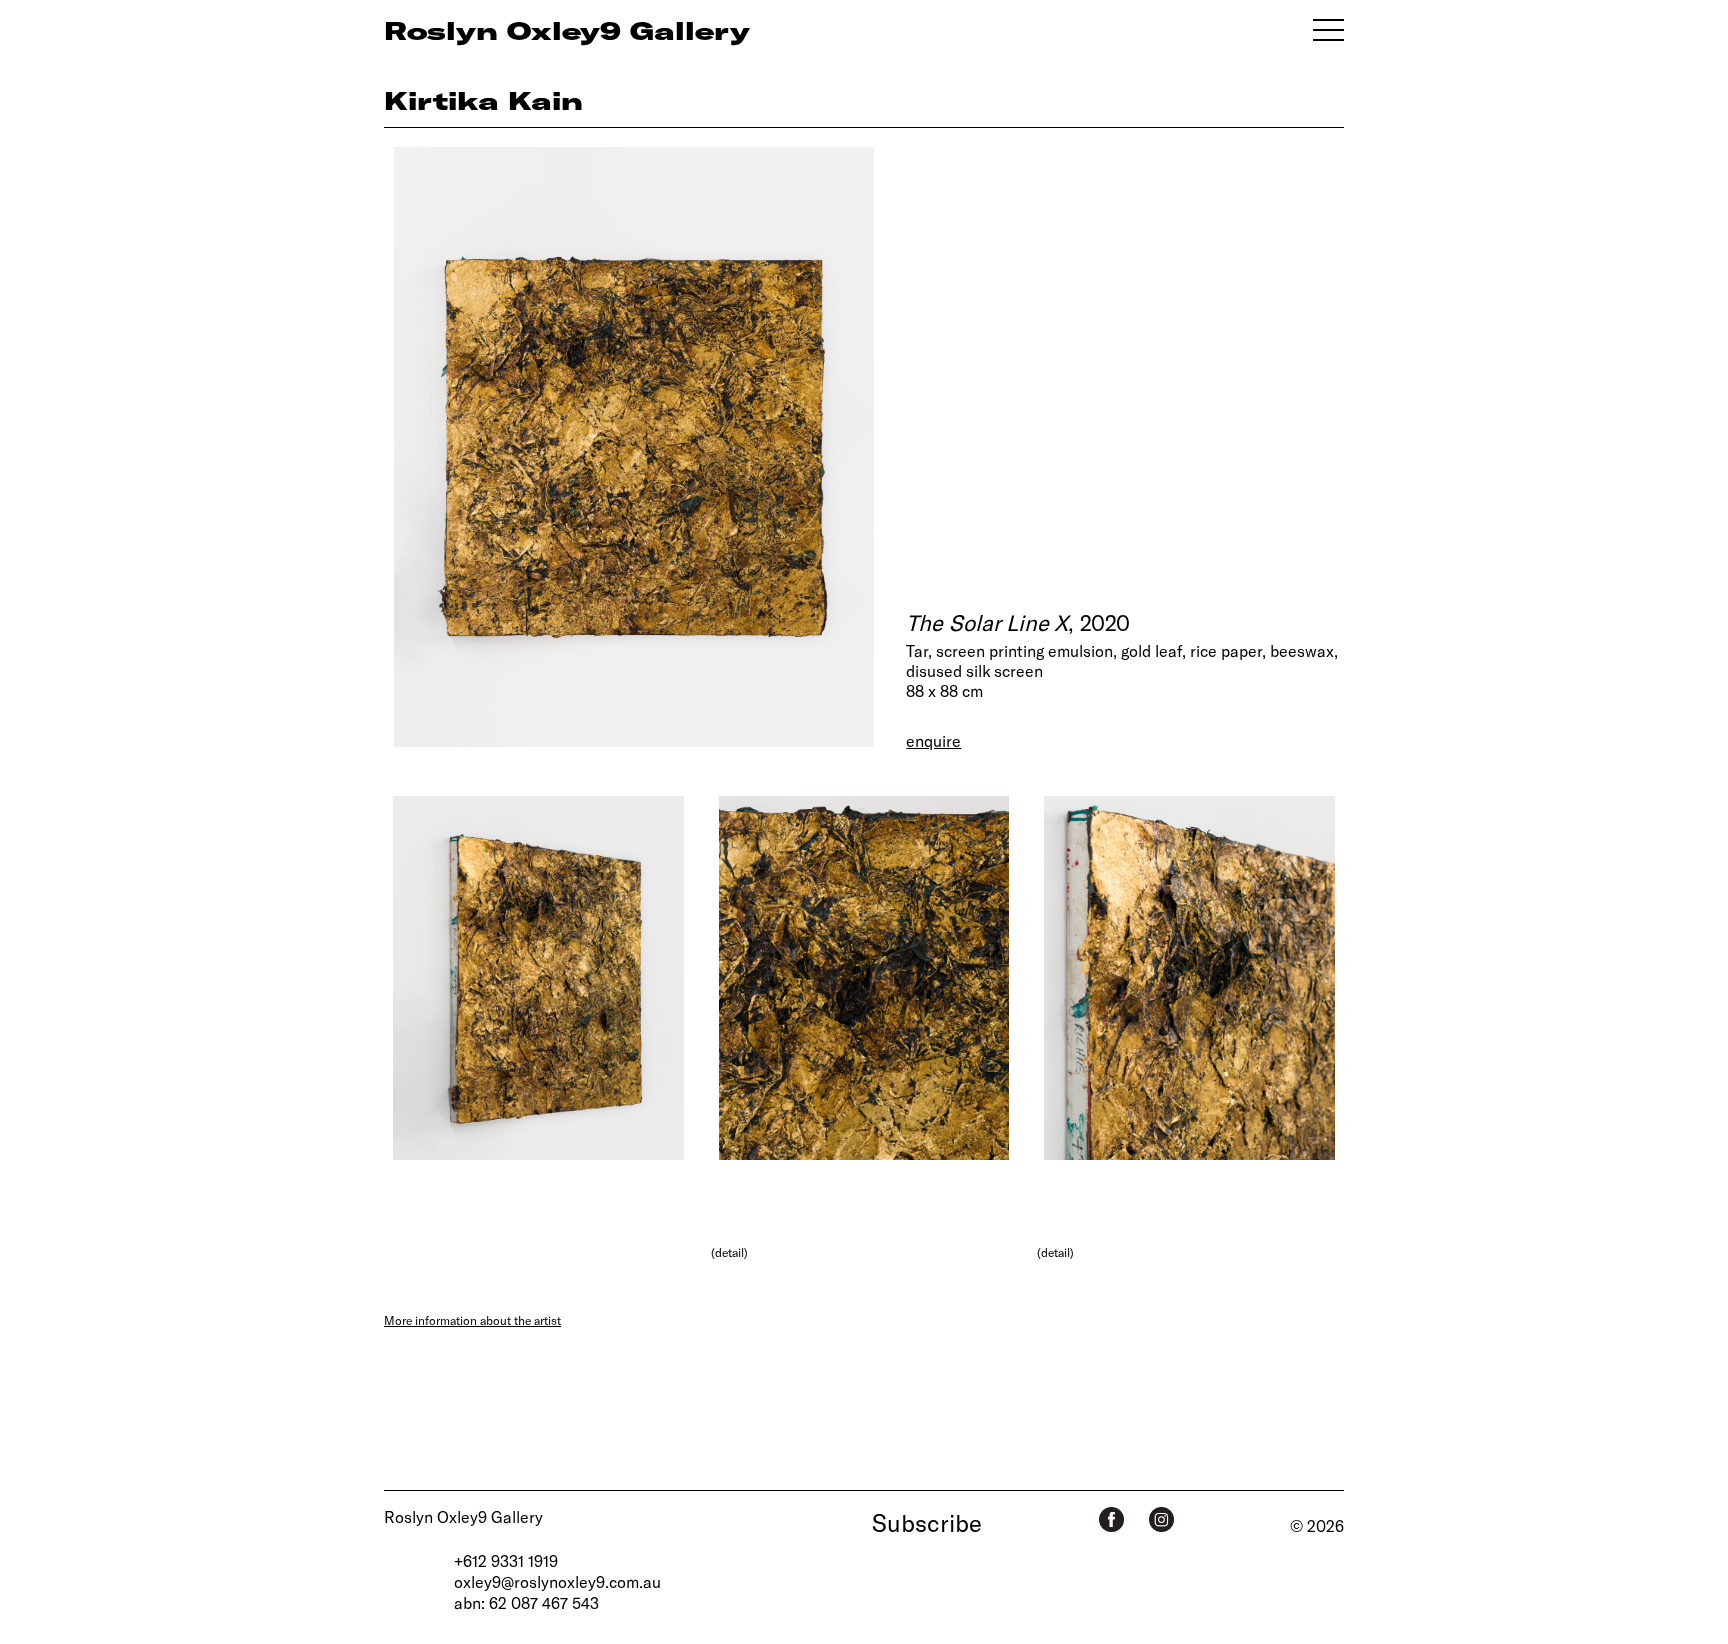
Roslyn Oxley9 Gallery (463, 1516)
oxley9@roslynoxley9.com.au (557, 1581)
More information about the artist (472, 1320)
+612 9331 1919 (506, 1560)
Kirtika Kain (483, 100)
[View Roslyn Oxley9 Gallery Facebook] (1111, 1519)
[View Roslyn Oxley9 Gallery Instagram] (1161, 1519)
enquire (933, 740)
